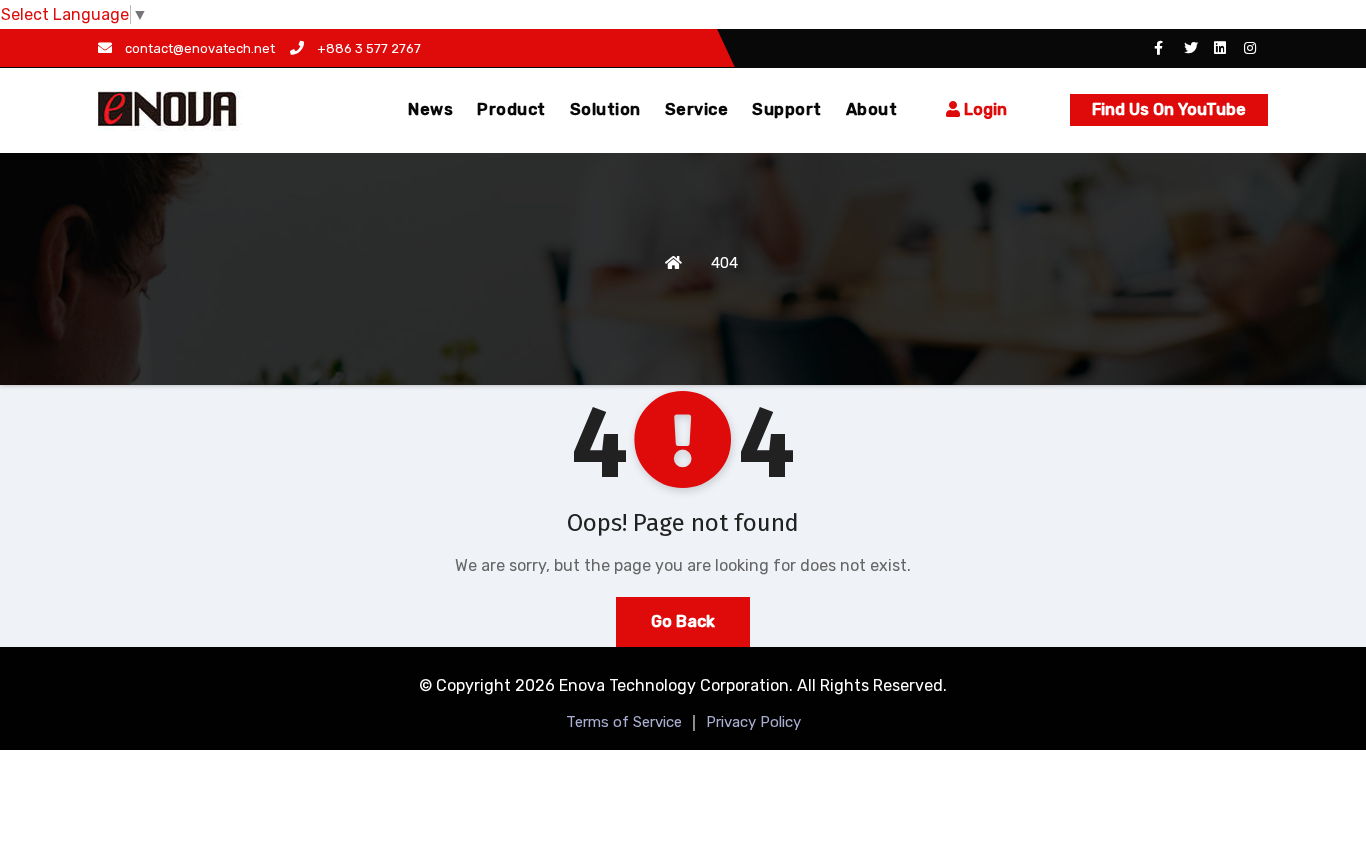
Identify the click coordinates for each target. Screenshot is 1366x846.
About (872, 109)
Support (787, 109)
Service (697, 109)
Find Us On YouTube (1169, 109)
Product (511, 109)
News (430, 109)
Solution (605, 109)
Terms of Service (624, 722)
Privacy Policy (753, 722)
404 (724, 263)
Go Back (683, 621)
